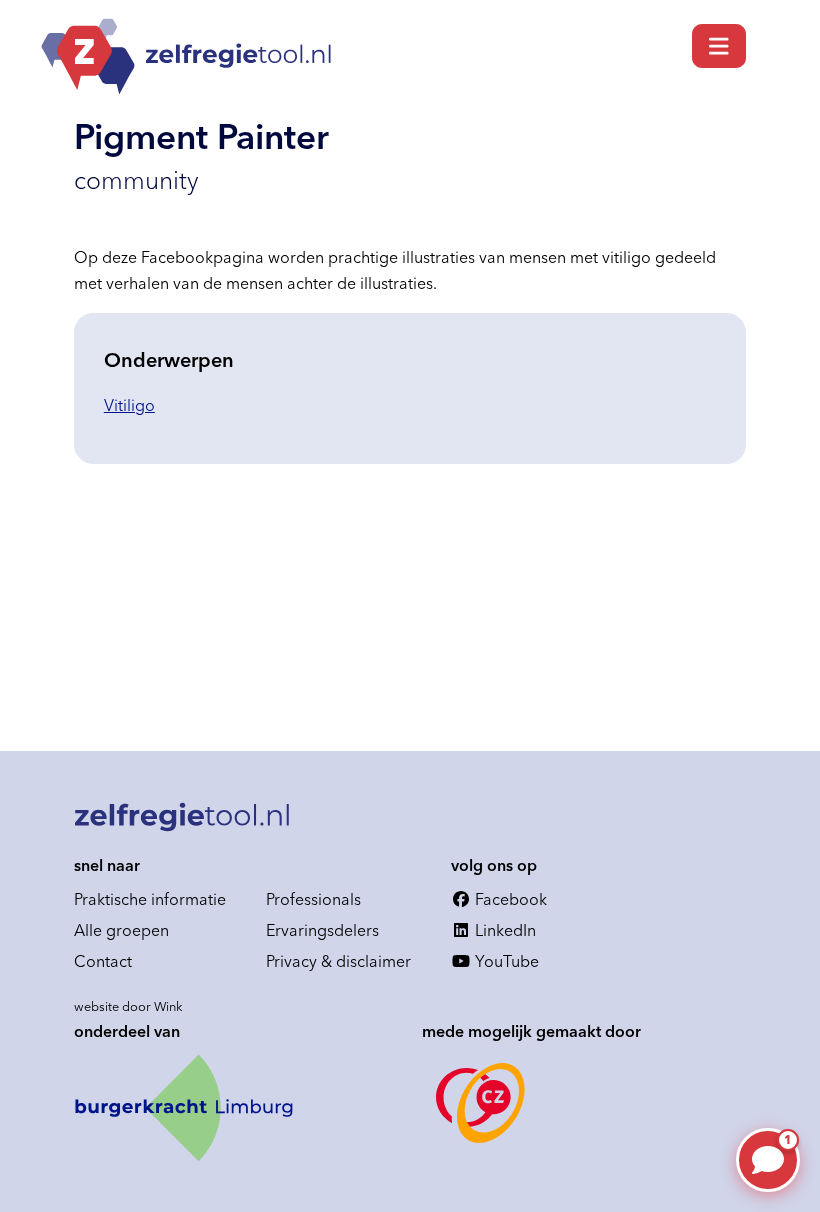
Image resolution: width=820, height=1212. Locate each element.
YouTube (505, 961)
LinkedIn (503, 930)
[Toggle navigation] (719, 46)
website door (128, 1006)
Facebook (509, 899)
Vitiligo (129, 405)
